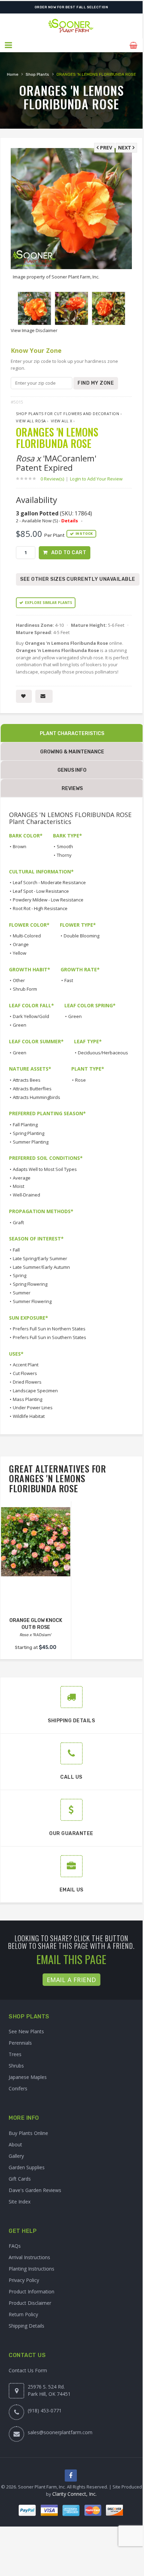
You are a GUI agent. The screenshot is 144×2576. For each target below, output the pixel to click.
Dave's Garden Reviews (35, 2190)
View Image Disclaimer (34, 330)
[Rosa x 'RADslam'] (36, 1542)
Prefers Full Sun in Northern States (49, 1329)
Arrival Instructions (29, 2257)
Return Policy (23, 2314)
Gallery (16, 2156)
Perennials (20, 2043)
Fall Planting (25, 1125)
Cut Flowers (25, 1373)
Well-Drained (26, 1195)
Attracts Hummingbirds (37, 1097)
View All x (62, 421)
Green (20, 1025)
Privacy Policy (24, 2280)
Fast (69, 980)
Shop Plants (37, 74)
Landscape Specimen (35, 1391)
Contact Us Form (28, 2370)
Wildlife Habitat (29, 1416)
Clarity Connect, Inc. (74, 2494)
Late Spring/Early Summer (40, 1258)
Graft (18, 1222)
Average (22, 1178)
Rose (80, 1080)
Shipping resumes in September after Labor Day (71, 7)
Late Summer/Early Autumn (41, 1267)
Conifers (18, 2088)
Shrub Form (25, 989)
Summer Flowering (32, 1301)
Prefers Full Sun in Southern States (49, 1337)
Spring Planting (29, 1133)
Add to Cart (69, 553)
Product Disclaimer (30, 2303)
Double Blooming (82, 936)
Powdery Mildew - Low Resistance (48, 900)
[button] (9, 45)
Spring (20, 1275)
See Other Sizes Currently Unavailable (78, 579)
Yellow (20, 953)
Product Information (31, 2291)
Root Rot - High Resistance (40, 908)
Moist (19, 1186)
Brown (20, 846)
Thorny (64, 855)
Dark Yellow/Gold (31, 1016)
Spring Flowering (30, 1284)
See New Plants (26, 2031)
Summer (22, 1293)
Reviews (72, 789)
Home (13, 74)
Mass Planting (28, 1399)
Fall (16, 1250)
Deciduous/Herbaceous (103, 1053)
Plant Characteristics (72, 734)
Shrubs (16, 2066)
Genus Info (72, 770)
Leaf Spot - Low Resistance (41, 891)
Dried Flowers (27, 1382)
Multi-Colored (27, 936)
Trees (15, 2054)
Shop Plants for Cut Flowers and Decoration (67, 414)
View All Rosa (31, 421)
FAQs (15, 2246)
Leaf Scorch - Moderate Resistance (49, 882)
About (15, 2144)
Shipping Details (26, 2326)
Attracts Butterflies (32, 1089)
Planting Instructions (31, 2269)
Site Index (20, 2202)
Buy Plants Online (28, 2133)
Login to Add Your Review (96, 479)
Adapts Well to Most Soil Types (45, 1169)
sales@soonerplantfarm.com (60, 2432)
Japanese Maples (28, 2077)
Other (19, 980)
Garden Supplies (27, 2167)
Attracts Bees (27, 1080)
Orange (21, 944)
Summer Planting (31, 1142)
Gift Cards (20, 2179)
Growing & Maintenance (72, 752)
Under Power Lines (33, 1408)
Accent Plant (26, 1365)
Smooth (65, 846)
